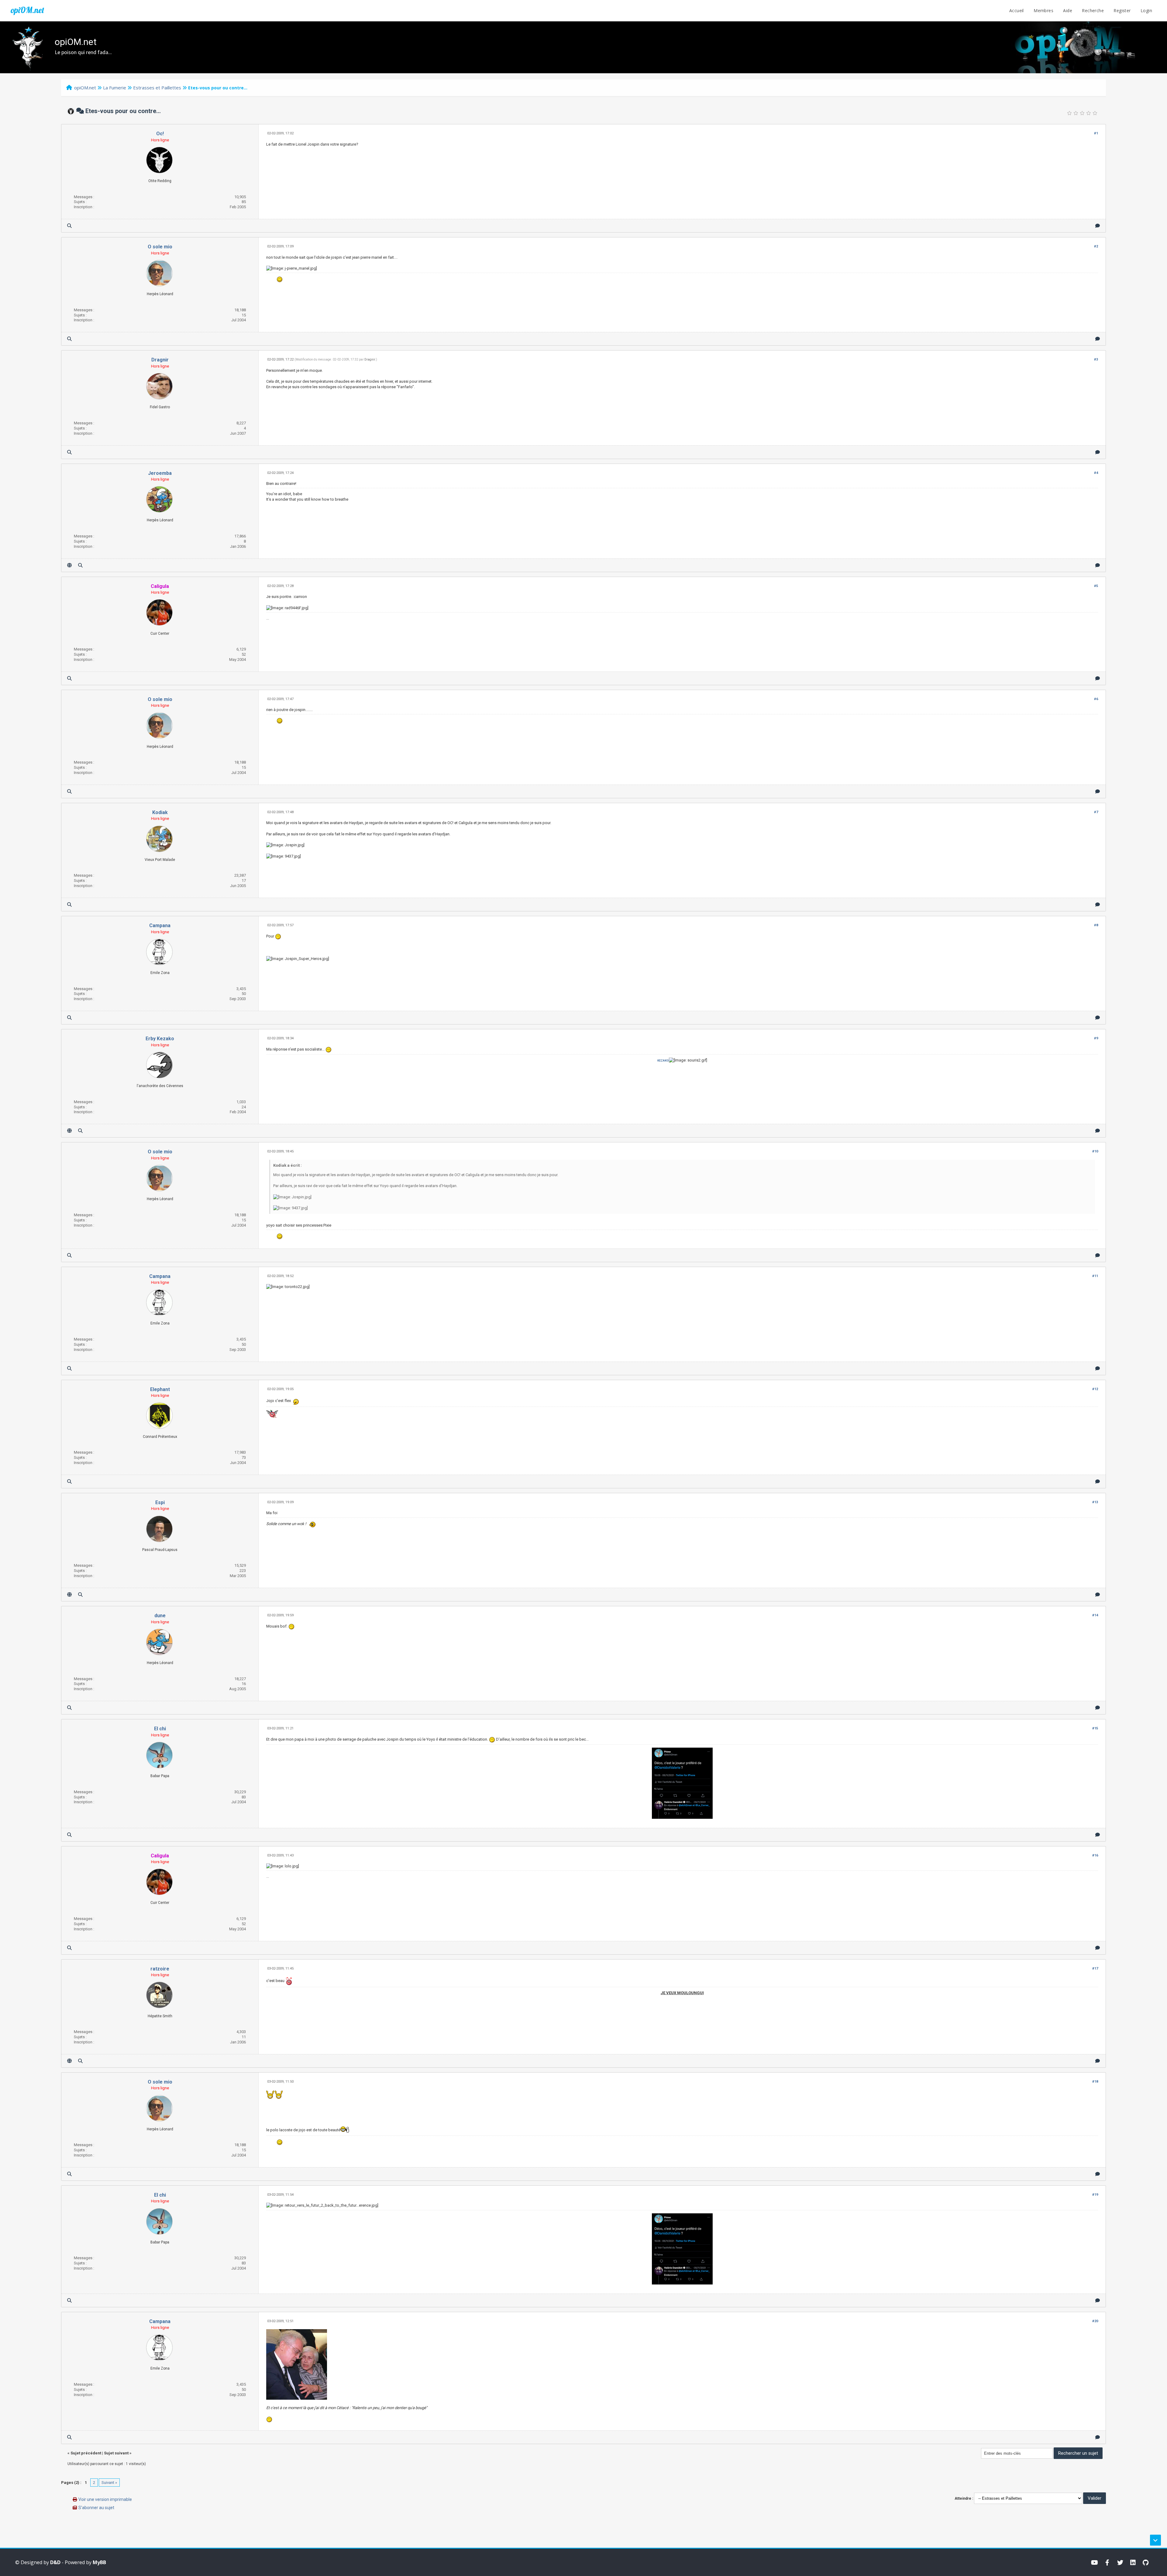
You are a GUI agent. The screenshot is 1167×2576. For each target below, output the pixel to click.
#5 (1096, 586)
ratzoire (160, 1969)
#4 (1096, 473)
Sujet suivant (116, 2453)
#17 (1095, 1968)
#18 (1095, 2082)
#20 (1095, 2321)
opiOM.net (27, 10)
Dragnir (160, 360)
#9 (1096, 1038)
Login (1146, 10)
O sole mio (160, 247)
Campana (160, 925)
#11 (1095, 1276)
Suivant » (109, 2483)
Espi (160, 1502)
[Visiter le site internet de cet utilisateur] (69, 565)
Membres (1043, 10)
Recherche (1093, 10)
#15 (1095, 1728)
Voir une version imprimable (105, 2499)
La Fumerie (115, 88)
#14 (1095, 1615)
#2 (1096, 246)
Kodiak (160, 812)
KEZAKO (663, 1060)
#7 (1096, 812)
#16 (1095, 1855)
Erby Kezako (160, 1039)
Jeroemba (160, 473)
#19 (1095, 2195)
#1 (1096, 133)
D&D (55, 2562)
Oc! (160, 134)
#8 (1096, 925)
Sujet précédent (86, 2453)
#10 (1095, 1151)
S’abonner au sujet (96, 2508)
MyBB (99, 2562)
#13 (1095, 1502)
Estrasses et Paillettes (157, 88)
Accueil (1017, 10)
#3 (1096, 359)
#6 (1096, 699)
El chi (160, 1729)
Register (1122, 10)
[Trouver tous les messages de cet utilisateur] (69, 226)
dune (160, 1616)
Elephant (160, 1389)
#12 (1095, 1389)
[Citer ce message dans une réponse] (1098, 226)
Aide (1068, 10)
